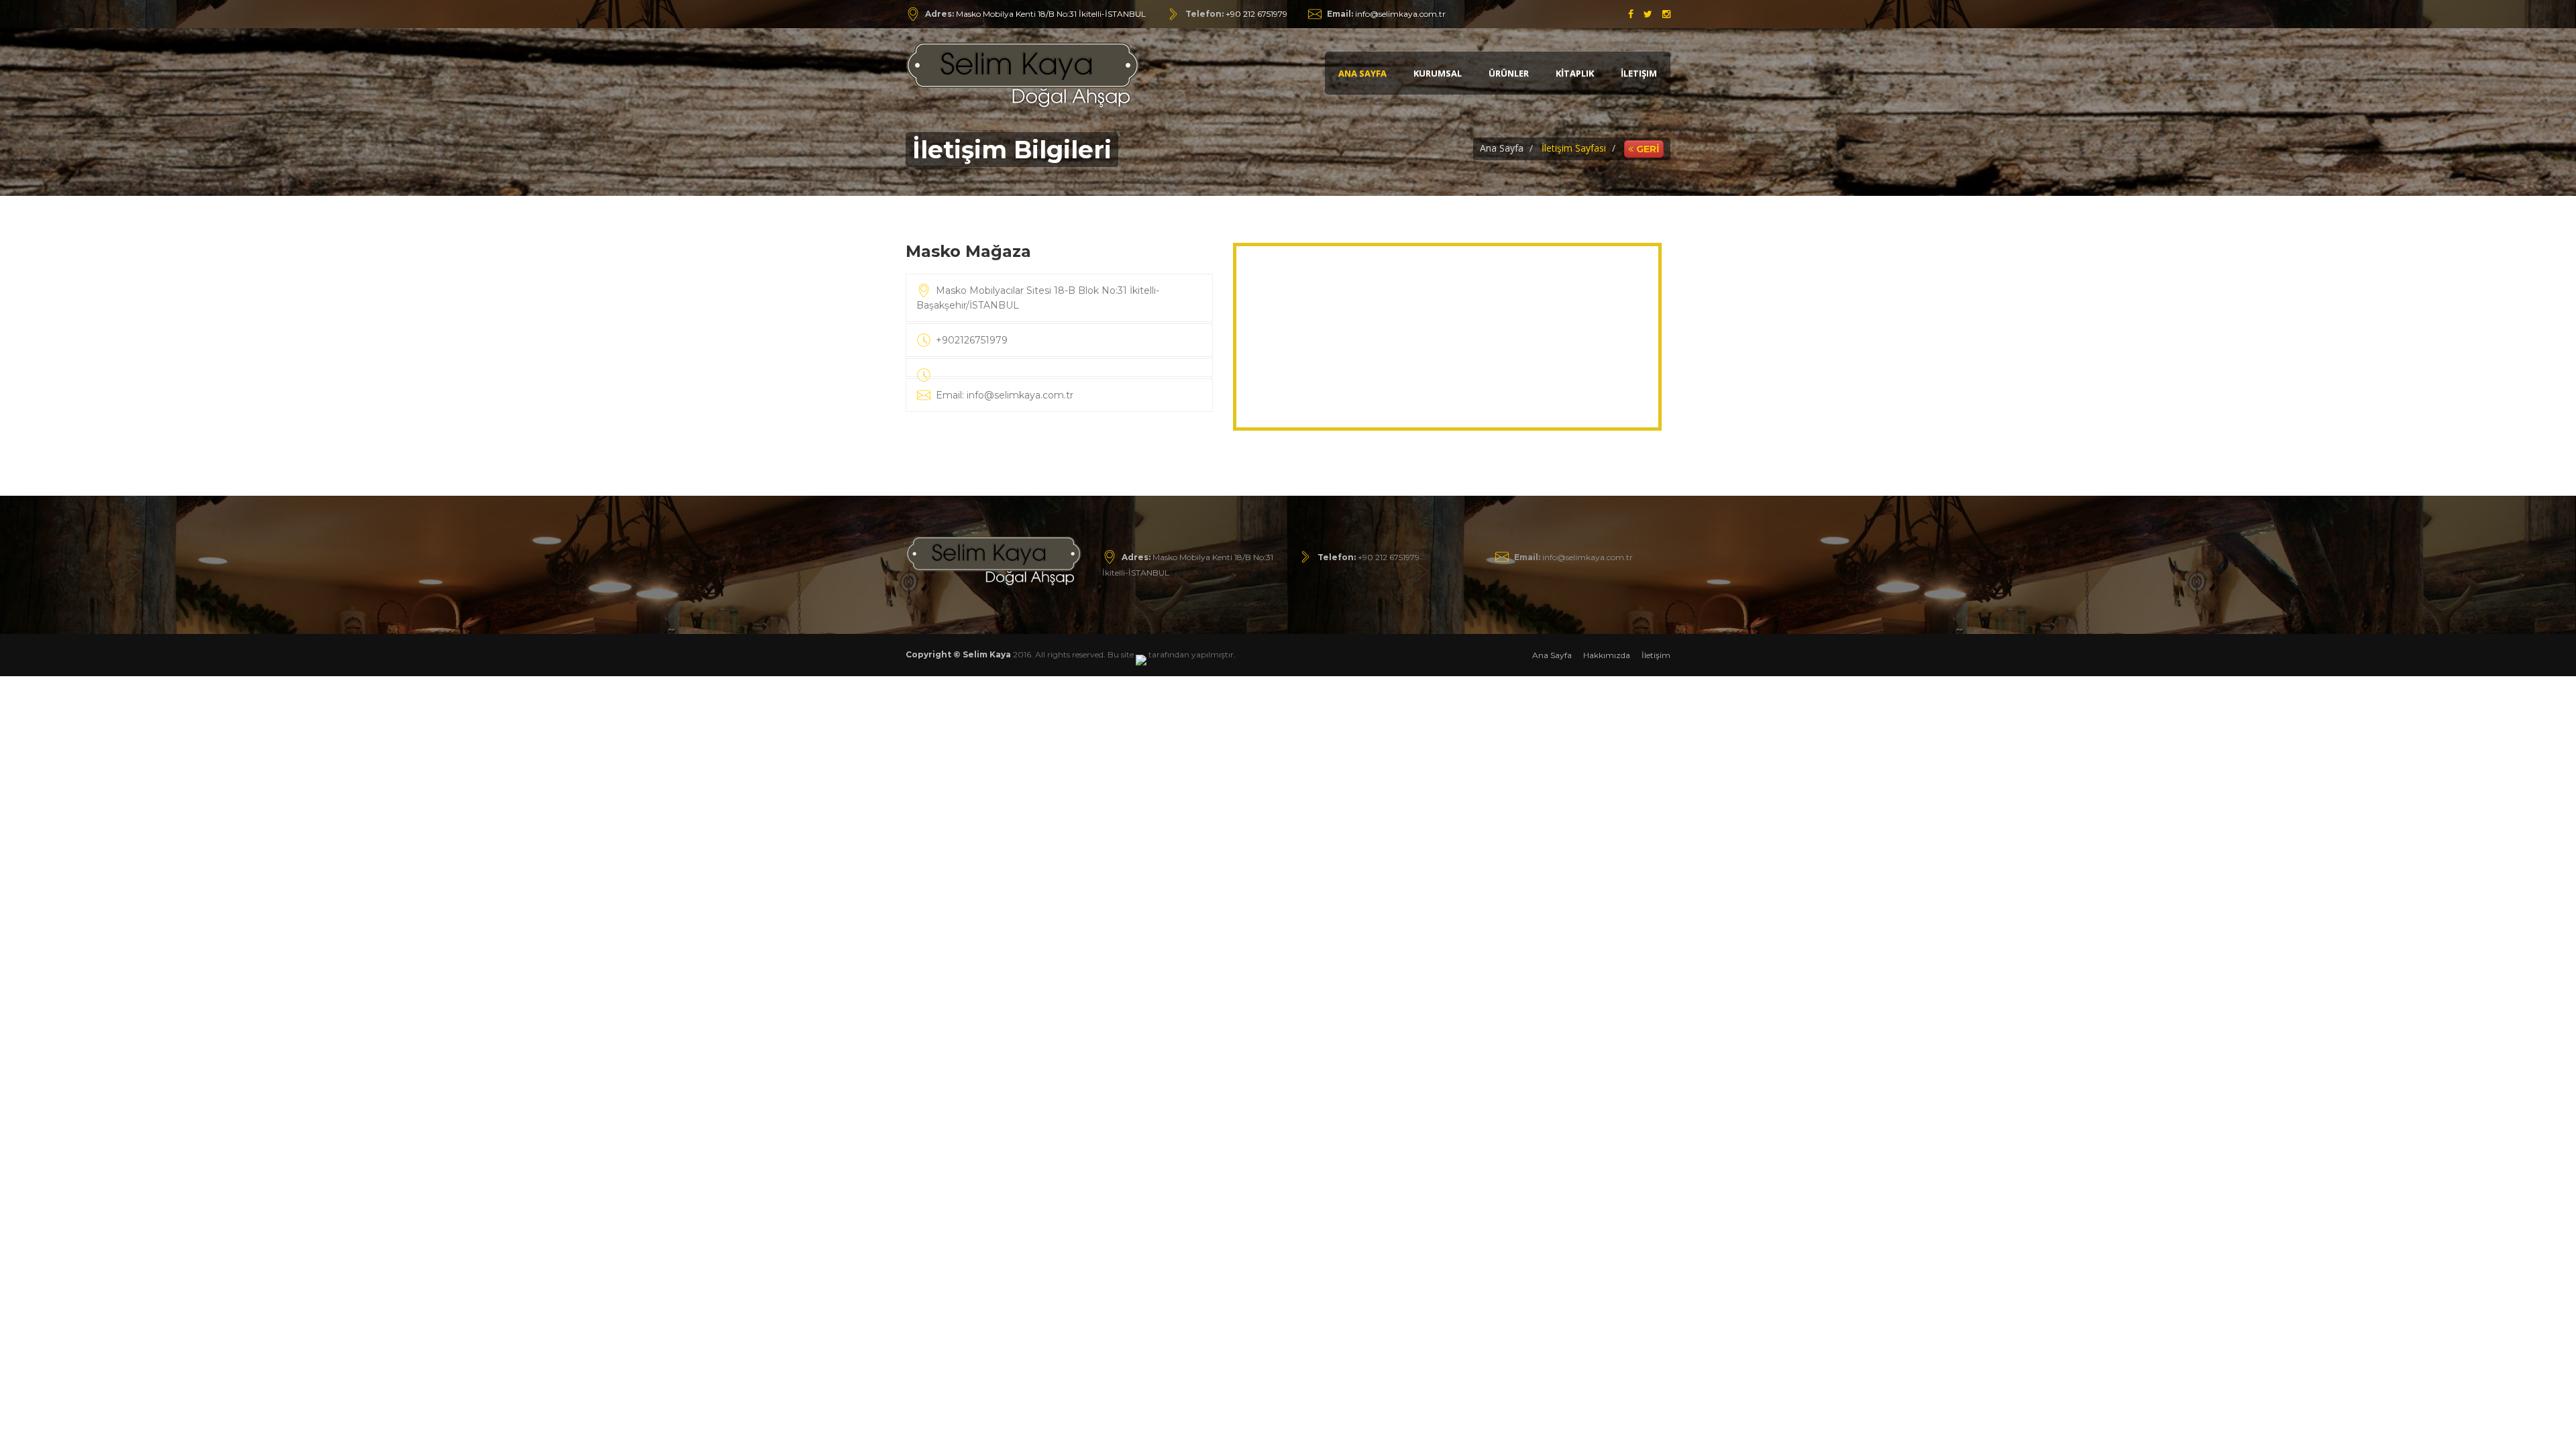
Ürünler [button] (1509, 73)
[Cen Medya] (1141, 654)
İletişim (1639, 73)
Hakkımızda (1607, 655)
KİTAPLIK (1575, 73)
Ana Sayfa (1362, 73)
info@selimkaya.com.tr (1386, 14)
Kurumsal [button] (1438, 73)
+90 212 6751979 (1256, 14)
